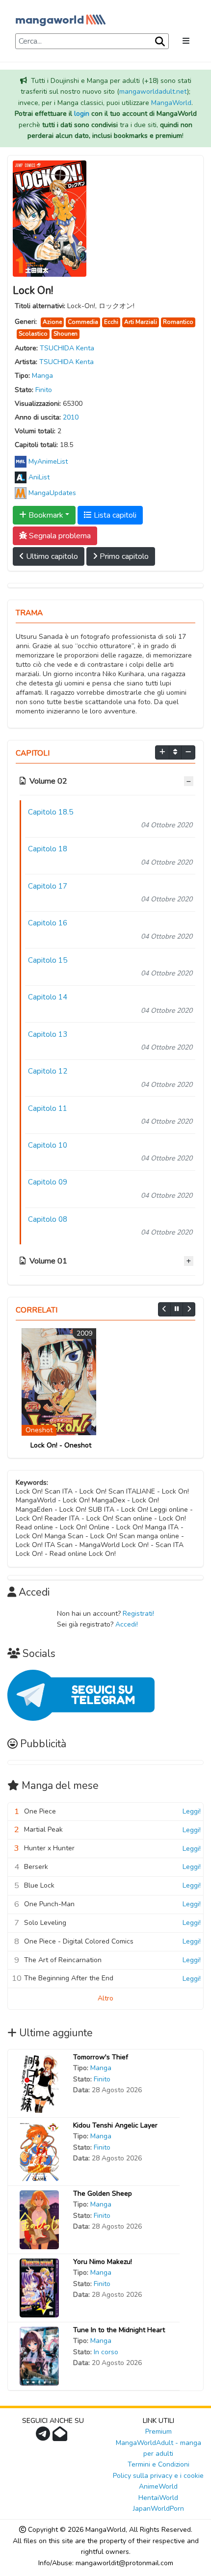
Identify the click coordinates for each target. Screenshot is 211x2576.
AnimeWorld (158, 2486)
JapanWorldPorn (158, 2509)
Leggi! (192, 1811)
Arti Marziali (141, 322)
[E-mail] (61, 2437)
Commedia (83, 322)
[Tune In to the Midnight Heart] (39, 2355)
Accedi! (127, 1624)
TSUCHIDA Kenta (67, 348)
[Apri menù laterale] (186, 41)
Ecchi (111, 322)
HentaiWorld (158, 2498)
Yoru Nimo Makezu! (103, 2262)
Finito (44, 390)
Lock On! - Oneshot (61, 1445)
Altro (105, 1998)
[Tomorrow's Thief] (39, 2083)
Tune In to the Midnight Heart (119, 2330)
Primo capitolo (123, 556)
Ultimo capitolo (51, 556)
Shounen (66, 334)
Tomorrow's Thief (101, 2057)
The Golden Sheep (103, 2194)
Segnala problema (59, 536)
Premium (158, 2431)
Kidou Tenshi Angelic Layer (115, 2125)
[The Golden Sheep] (39, 2219)
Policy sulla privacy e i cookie (158, 2476)
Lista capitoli (114, 515)
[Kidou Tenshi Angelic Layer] (39, 2151)
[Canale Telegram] (44, 2437)
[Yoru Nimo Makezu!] (39, 2287)
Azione (52, 322)
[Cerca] (159, 42)
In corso (106, 2352)
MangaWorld (171, 103)
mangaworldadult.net (153, 92)
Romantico (178, 322)
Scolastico (33, 334)
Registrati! (138, 1614)
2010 (71, 417)
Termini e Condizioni (158, 2464)
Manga (42, 376)
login (82, 114)
